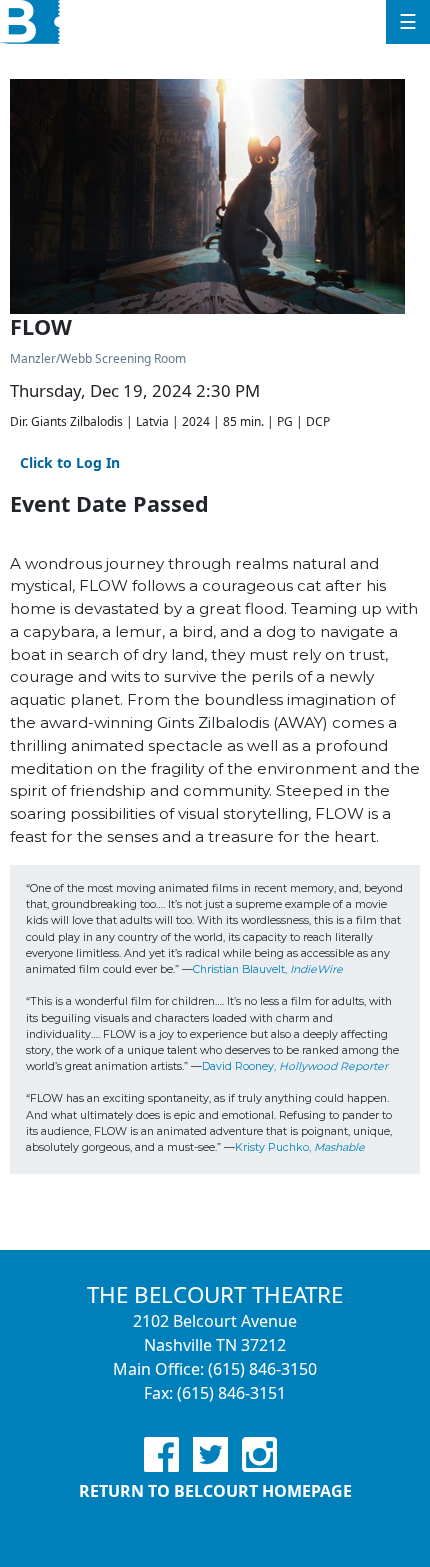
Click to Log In (70, 462)
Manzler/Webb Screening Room (98, 358)
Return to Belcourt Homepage (215, 1491)
